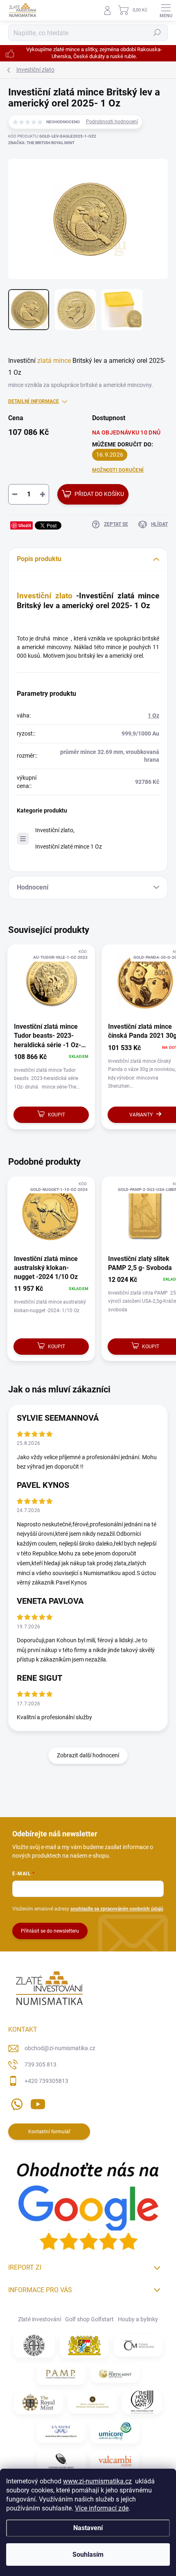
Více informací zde (102, 2508)
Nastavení (88, 2528)
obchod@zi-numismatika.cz (60, 2048)
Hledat (157, 33)
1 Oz (153, 715)
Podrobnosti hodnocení (112, 122)
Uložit (25, 525)
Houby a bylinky (138, 2319)
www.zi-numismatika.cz (97, 2481)
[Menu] (166, 10)
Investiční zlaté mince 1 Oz (69, 847)
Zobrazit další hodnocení (88, 1755)
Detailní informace (34, 401)
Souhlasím (88, 2554)
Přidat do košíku (99, 494)
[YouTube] (38, 2102)
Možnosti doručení (118, 470)
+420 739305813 (46, 2081)
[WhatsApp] (15, 2102)
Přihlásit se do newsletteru (50, 1931)
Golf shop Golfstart (89, 2319)
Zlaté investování (39, 2319)
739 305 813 (41, 2064)
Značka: (41, 143)
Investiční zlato (45, 596)
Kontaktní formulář (49, 2132)
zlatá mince (54, 361)
